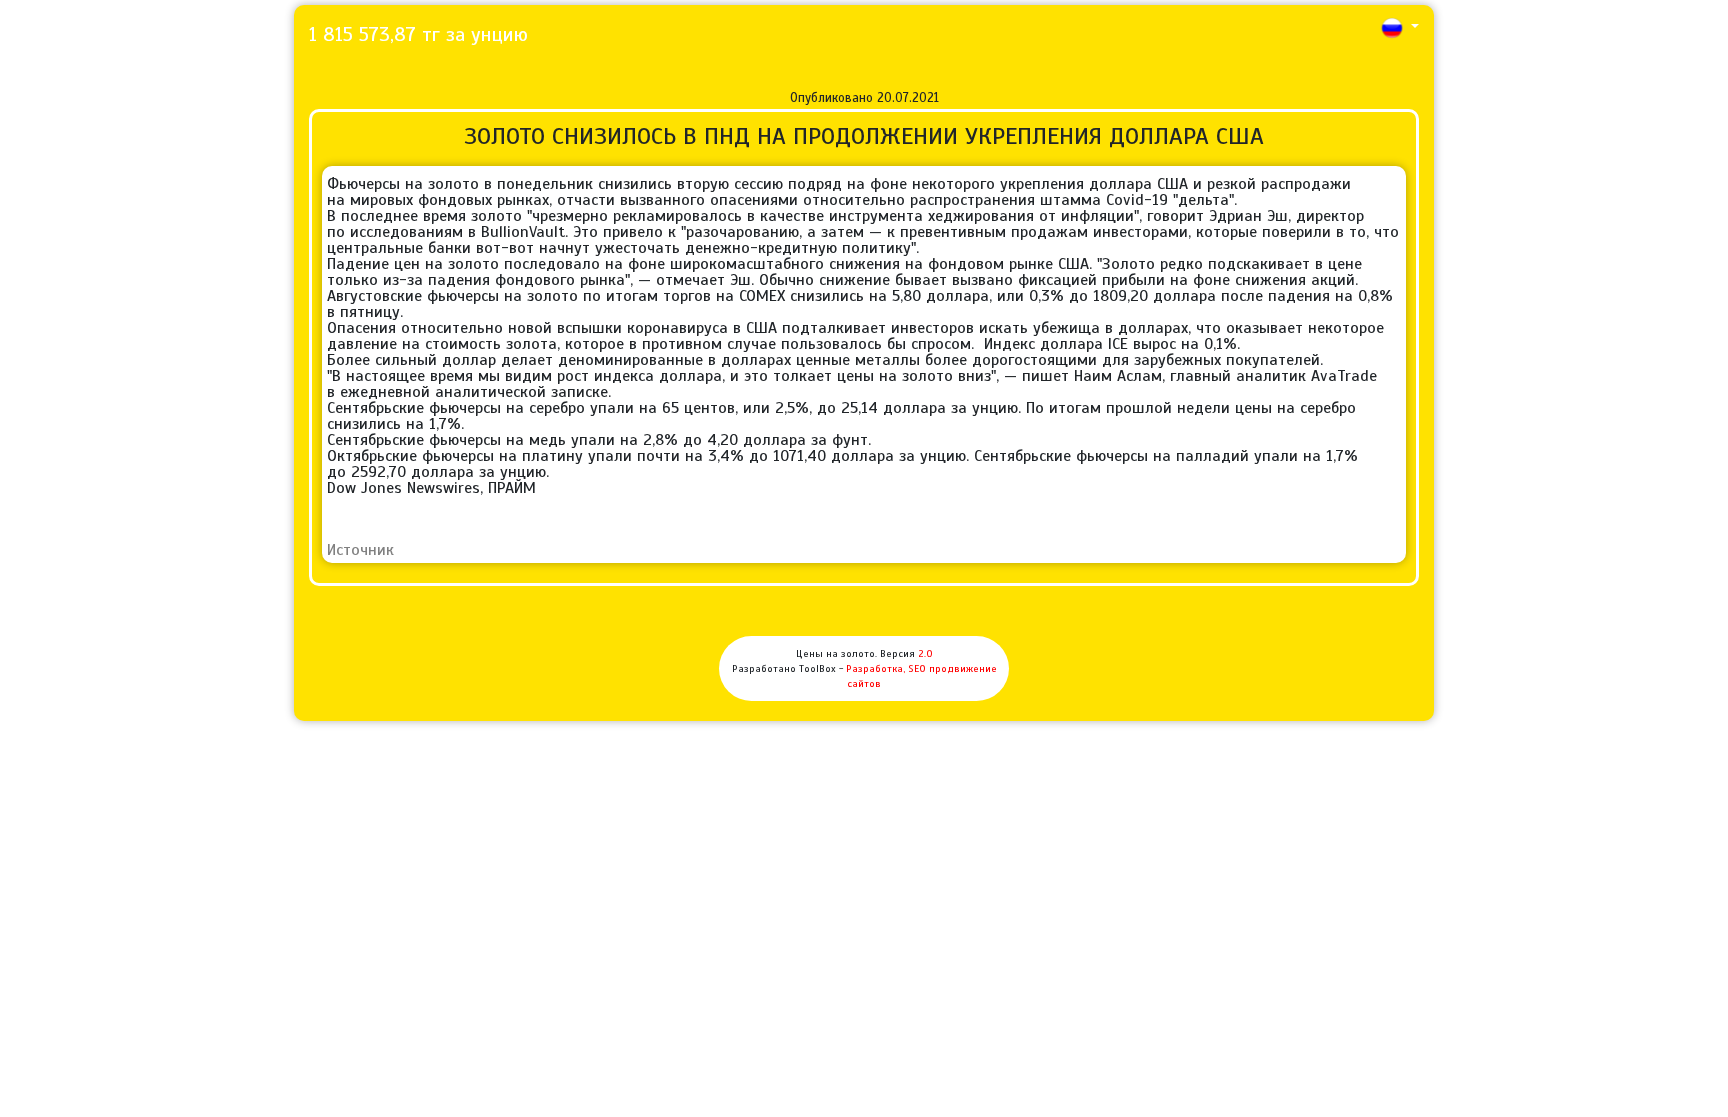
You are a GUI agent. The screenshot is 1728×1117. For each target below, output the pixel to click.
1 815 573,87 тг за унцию (418, 34)
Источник (360, 550)
